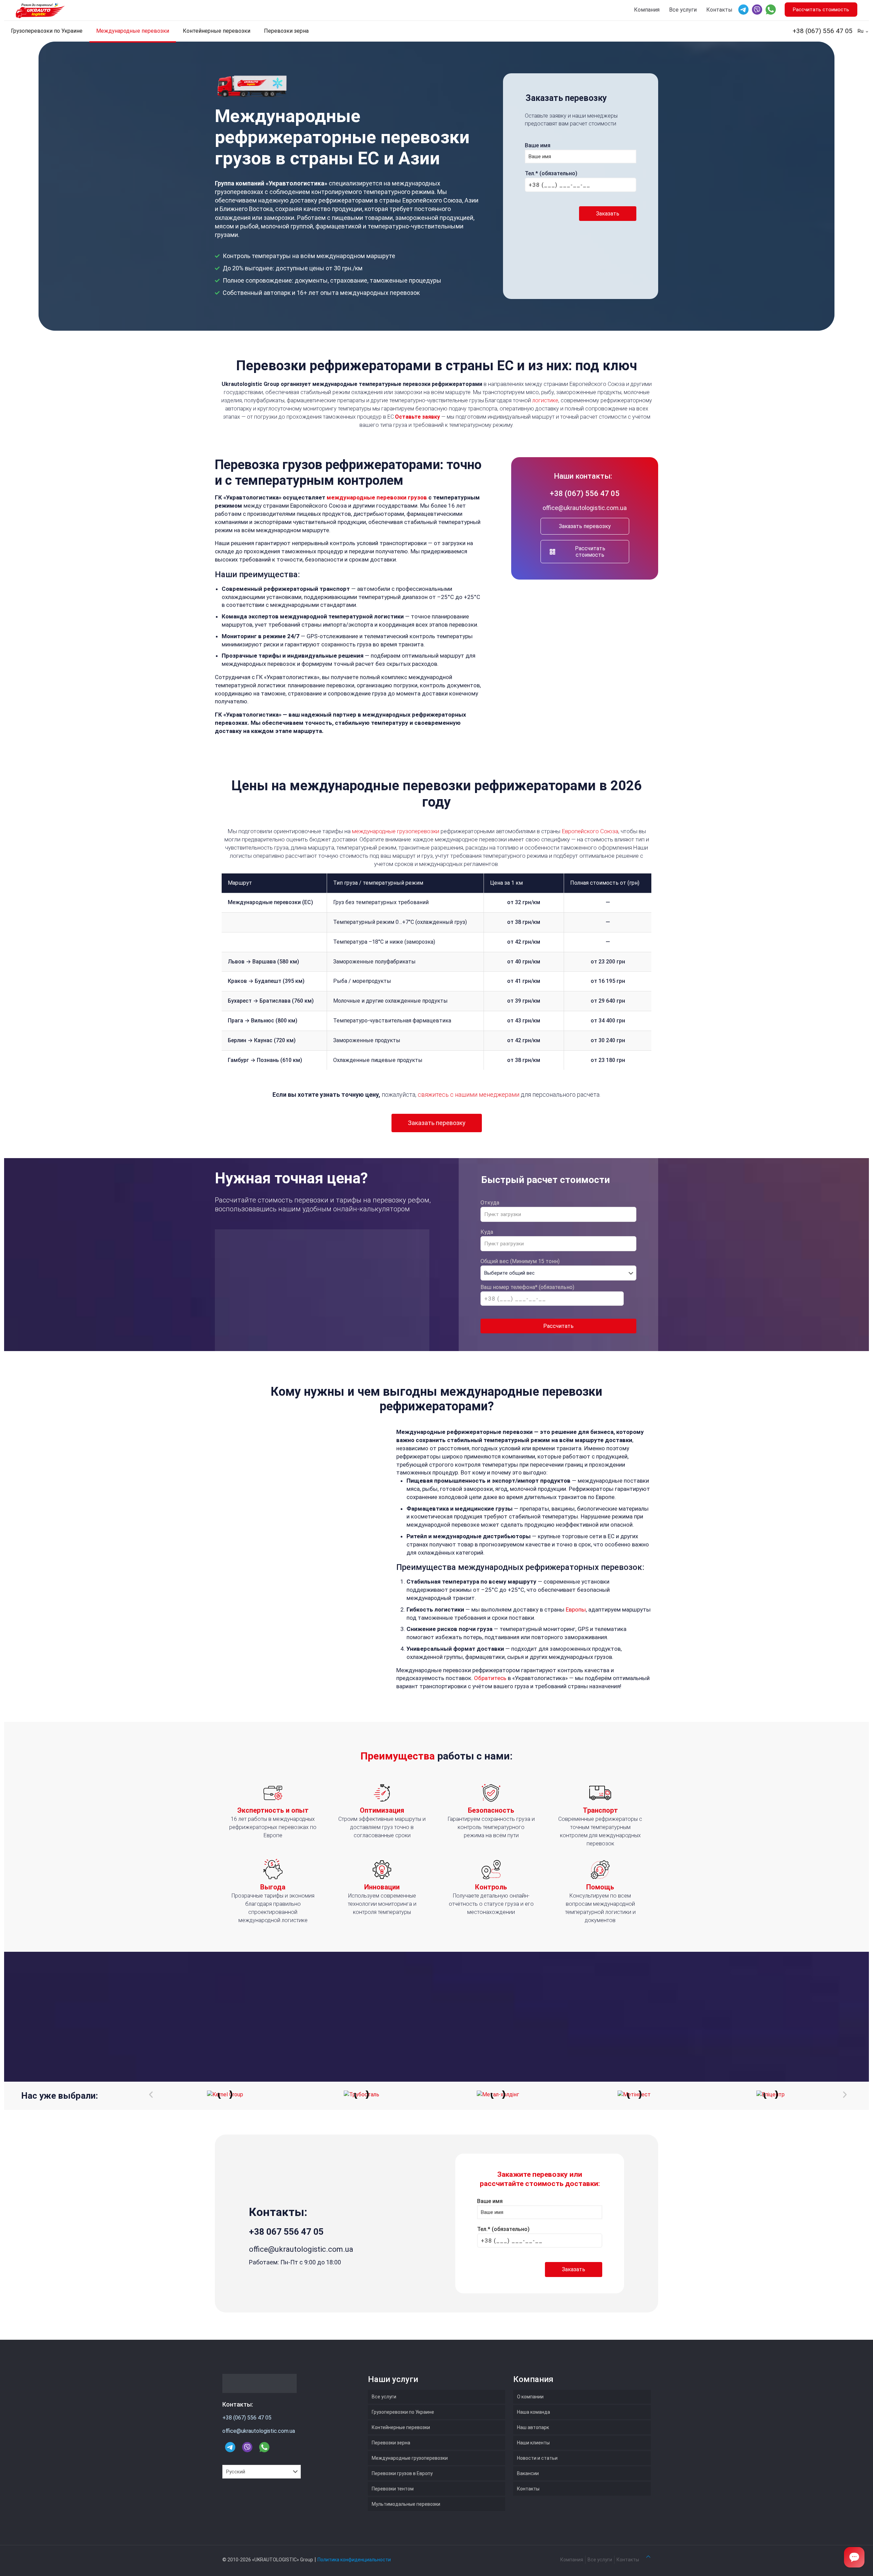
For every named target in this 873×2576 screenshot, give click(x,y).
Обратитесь (490, 1678)
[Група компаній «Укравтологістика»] (45, 10)
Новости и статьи (537, 2458)
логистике (545, 400)
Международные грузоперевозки (410, 2458)
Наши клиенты (533, 2443)
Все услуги (683, 10)
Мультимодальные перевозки (406, 2504)
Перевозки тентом (393, 2489)
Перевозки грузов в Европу (402, 2473)
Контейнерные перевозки (401, 2427)
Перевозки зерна (391, 2443)
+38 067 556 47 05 (286, 2232)
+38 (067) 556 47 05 (823, 31)
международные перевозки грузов (377, 497)
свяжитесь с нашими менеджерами (469, 1095)
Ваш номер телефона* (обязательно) (527, 1287)
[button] (151, 2094)
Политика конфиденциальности (354, 2560)
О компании (530, 2397)
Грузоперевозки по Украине (403, 2412)
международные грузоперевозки (396, 831)
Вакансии (528, 2473)
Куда (487, 1232)
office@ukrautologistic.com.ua (585, 508)
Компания (647, 10)
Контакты (719, 10)
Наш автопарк (533, 2427)
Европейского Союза (590, 831)
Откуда (490, 1203)
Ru (861, 31)
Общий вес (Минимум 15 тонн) (520, 1261)
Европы (576, 1609)
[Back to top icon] (648, 2557)
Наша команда (534, 2412)
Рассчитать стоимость (821, 10)
